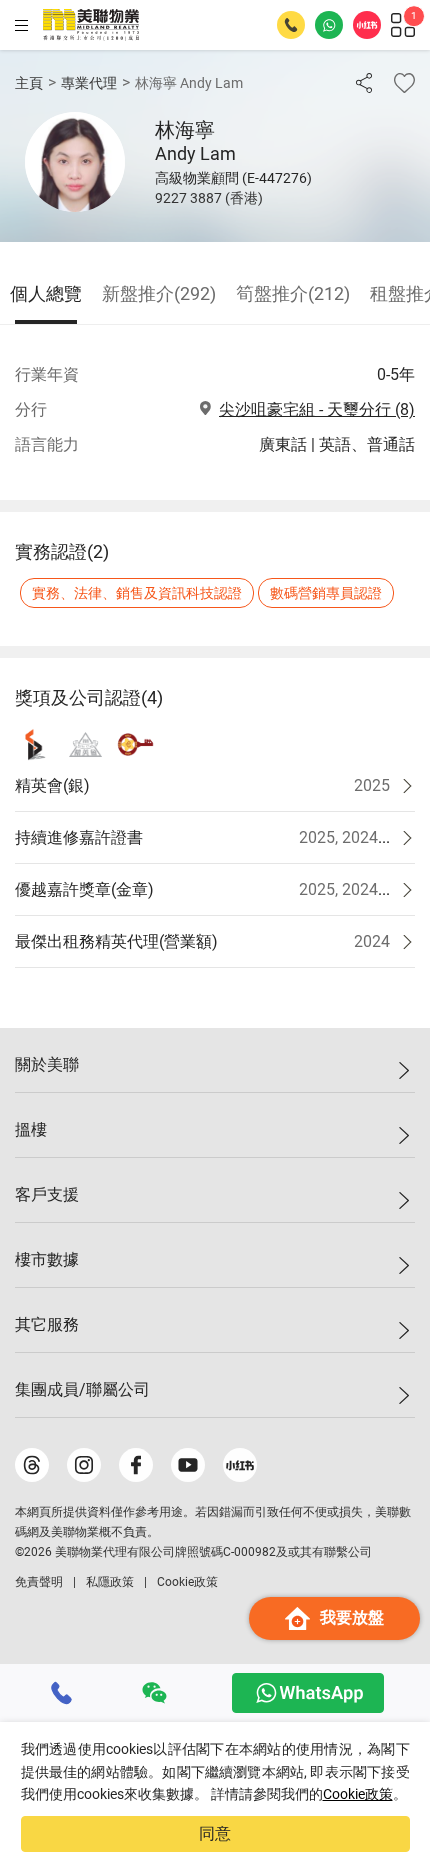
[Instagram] (84, 1465)
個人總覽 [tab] (46, 293)
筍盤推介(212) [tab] (293, 293)
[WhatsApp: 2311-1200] (329, 25)
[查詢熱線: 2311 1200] (291, 25)
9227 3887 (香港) (209, 198)
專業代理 (89, 83)
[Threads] (32, 1465)
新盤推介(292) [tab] (159, 293)
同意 (215, 1833)
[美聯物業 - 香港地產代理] (91, 25)
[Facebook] (136, 1465)
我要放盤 (352, 1617)
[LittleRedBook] (240, 1465)
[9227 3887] (62, 1693)
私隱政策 (110, 1582)
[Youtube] (188, 1465)
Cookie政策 (358, 1794)
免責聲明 (39, 1582)
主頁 (29, 83)
